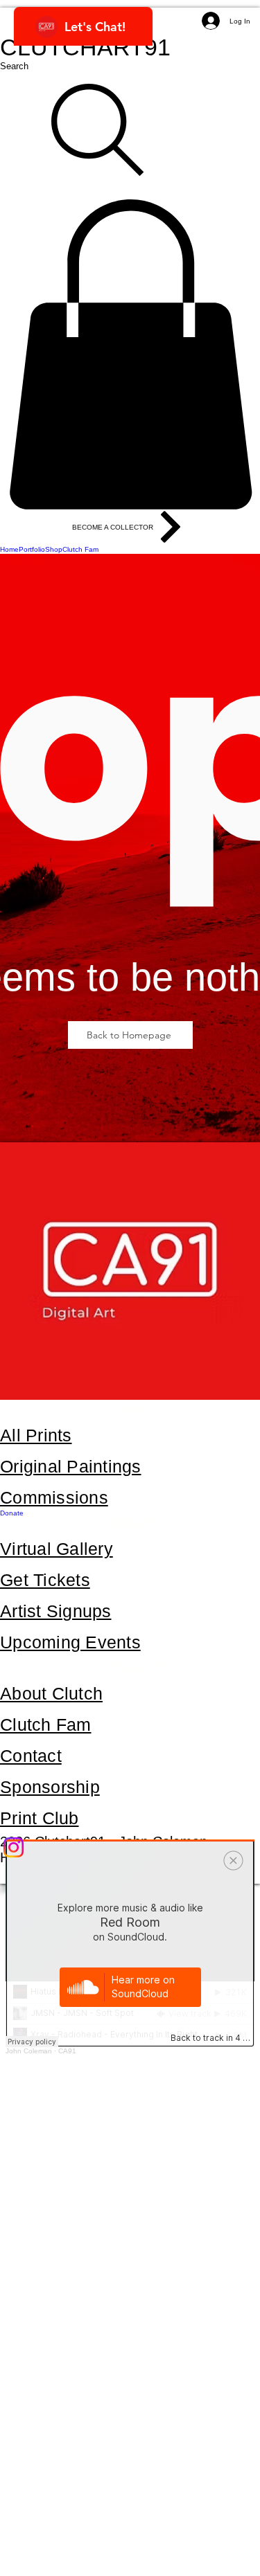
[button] (130, 354)
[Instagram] (130, 1847)
